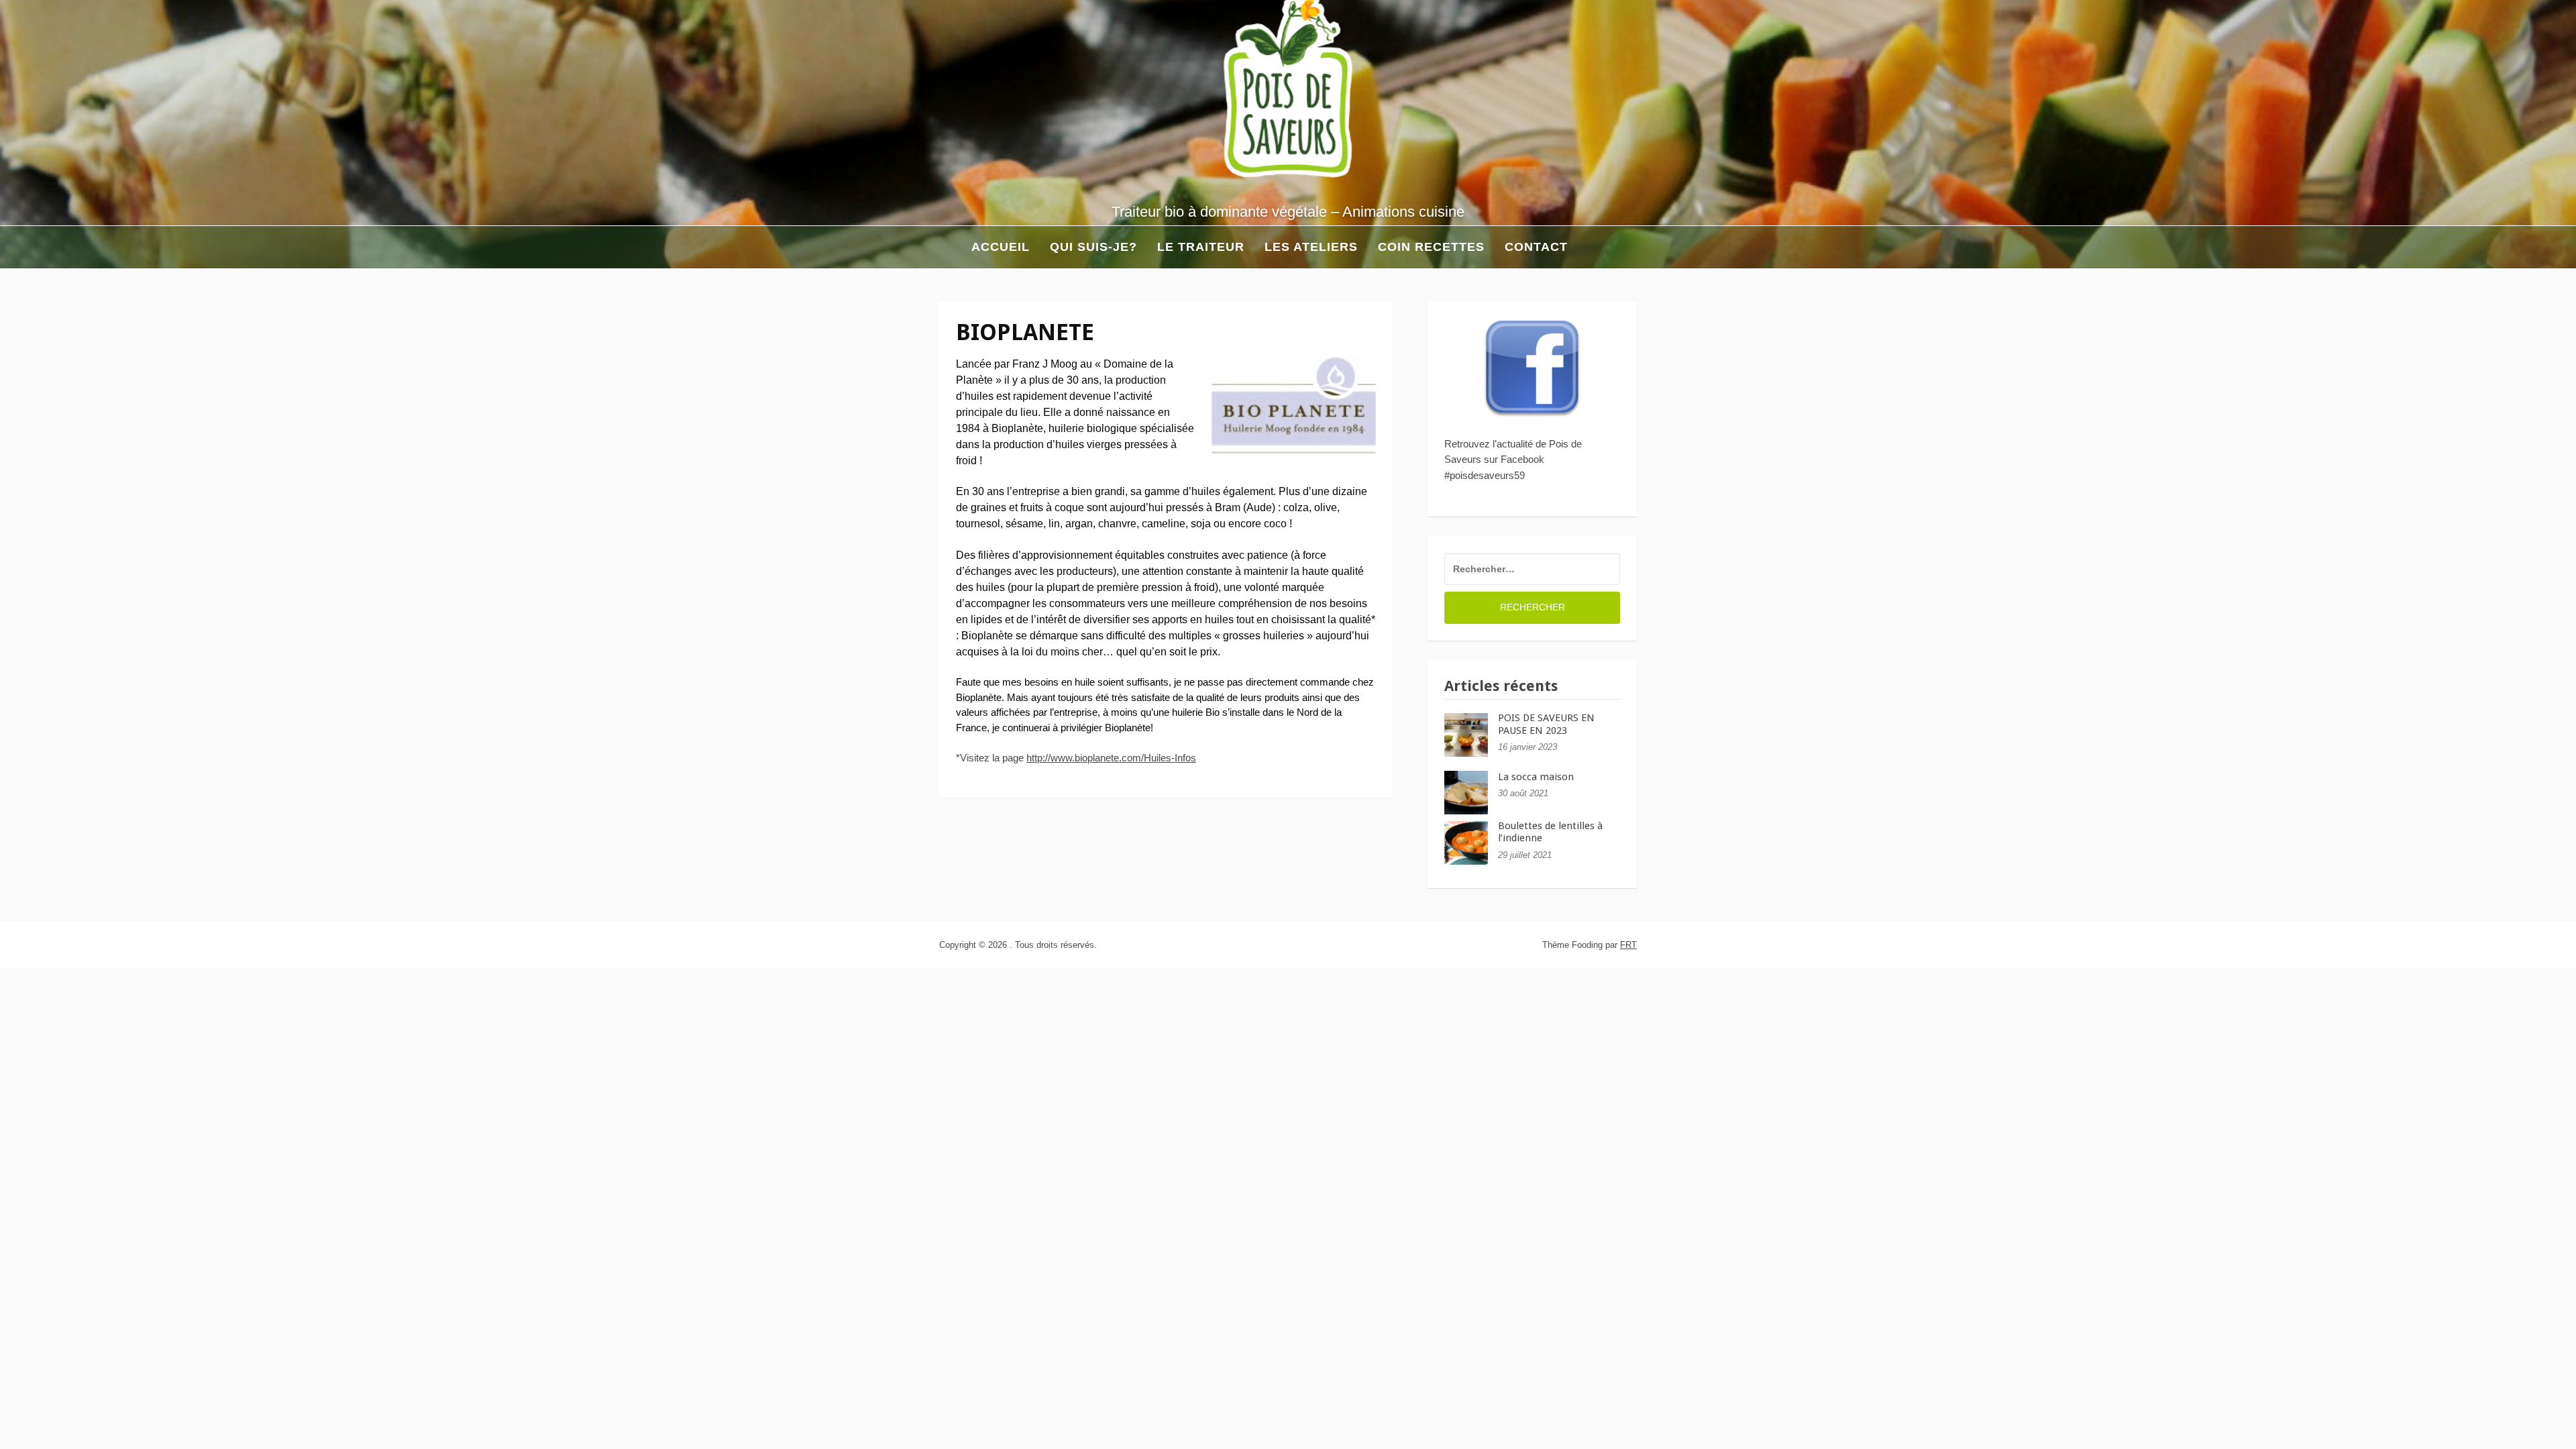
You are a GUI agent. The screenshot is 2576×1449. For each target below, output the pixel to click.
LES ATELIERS (1311, 247)
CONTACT (1536, 247)
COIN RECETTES (1431, 247)
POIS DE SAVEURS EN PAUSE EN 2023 (1546, 724)
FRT (1628, 945)
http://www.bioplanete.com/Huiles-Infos (1111, 758)
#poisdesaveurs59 (1485, 475)
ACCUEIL (984, 247)
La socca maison (1536, 777)
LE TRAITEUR (1201, 247)
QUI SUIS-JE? (1093, 247)
